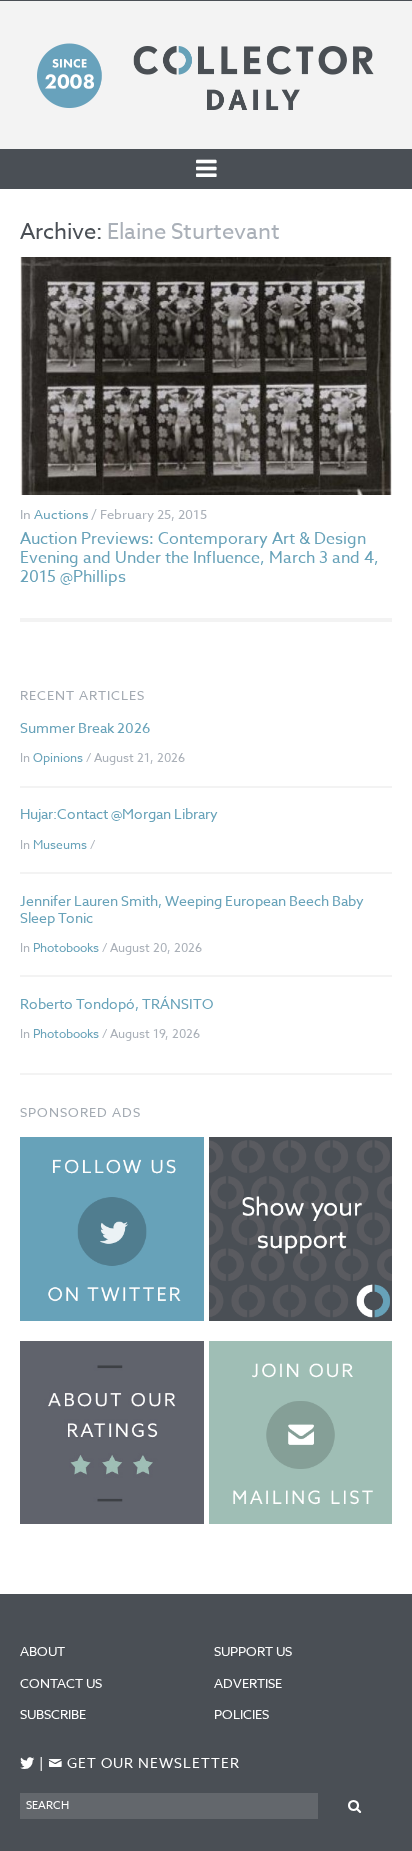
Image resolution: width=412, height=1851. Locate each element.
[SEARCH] (355, 1805)
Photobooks (66, 947)
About (42, 1651)
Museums (60, 844)
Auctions (61, 514)
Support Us (253, 1651)
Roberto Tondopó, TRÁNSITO (116, 1003)
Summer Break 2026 (85, 727)
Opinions (58, 757)
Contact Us (61, 1683)
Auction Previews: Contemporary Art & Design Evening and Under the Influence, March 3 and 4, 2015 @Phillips (199, 558)
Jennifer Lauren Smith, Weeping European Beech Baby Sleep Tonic (192, 909)
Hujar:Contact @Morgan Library (119, 813)
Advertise (248, 1683)
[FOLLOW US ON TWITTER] (27, 1763)
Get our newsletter (144, 1763)
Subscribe (53, 1714)
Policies (241, 1714)
